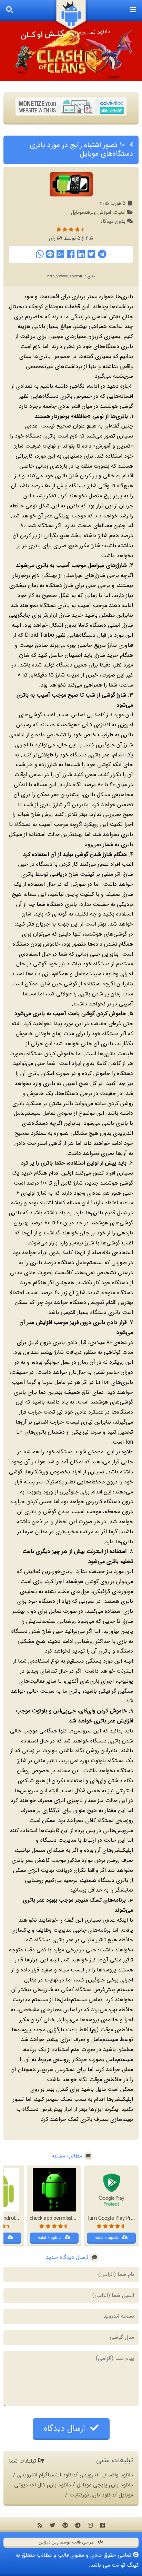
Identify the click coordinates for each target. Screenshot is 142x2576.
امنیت (120, 213)
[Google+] (60, 254)
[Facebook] (71, 254)
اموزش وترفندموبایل (91, 213)
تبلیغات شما (23, 2461)
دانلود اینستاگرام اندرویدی (46, 2475)
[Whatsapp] (40, 254)
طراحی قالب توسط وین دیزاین (67, 2542)
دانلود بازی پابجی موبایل (105, 2485)
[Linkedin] (81, 254)
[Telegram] (102, 254)
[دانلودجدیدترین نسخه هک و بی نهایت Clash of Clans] (71, 51)
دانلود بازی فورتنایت (92, 2495)
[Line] (50, 254)
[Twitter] (91, 254)
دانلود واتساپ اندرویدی (106, 2475)
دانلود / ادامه (107, 2238)
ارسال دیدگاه (66, 2429)
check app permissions (55, 2218)
